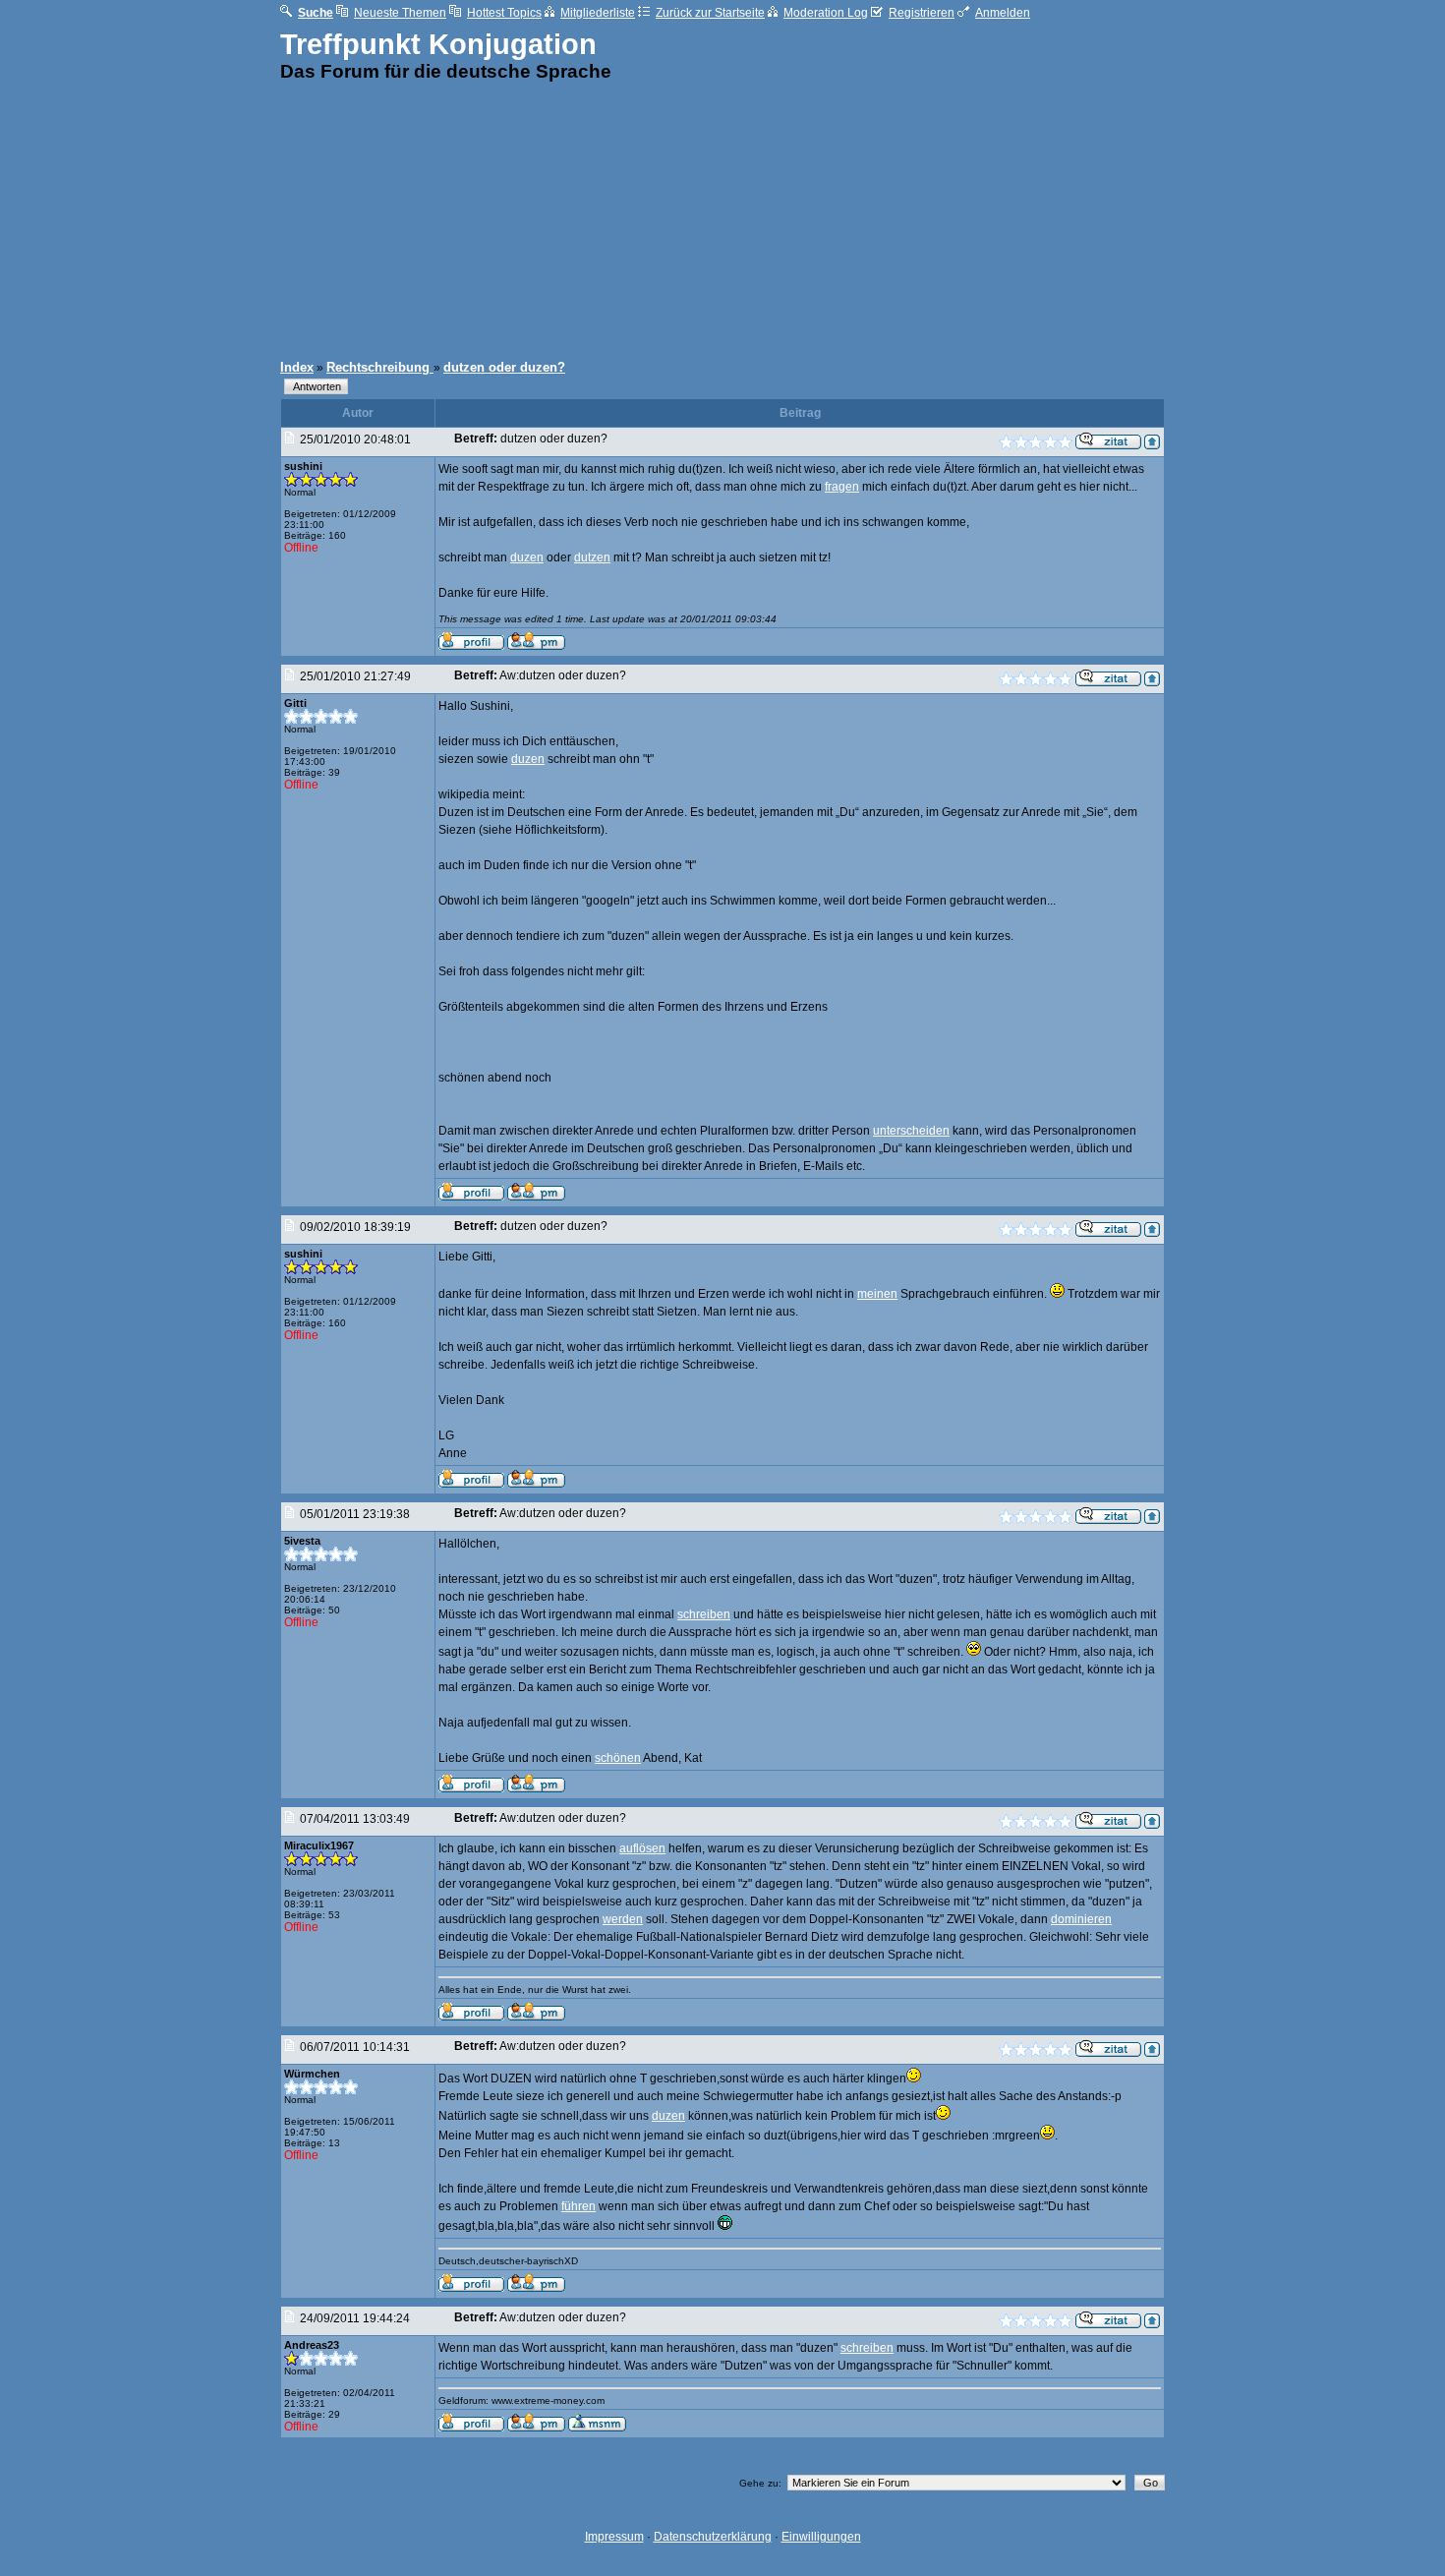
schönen (618, 1758)
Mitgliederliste (598, 13)
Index (297, 367)
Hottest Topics (504, 13)
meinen (877, 1294)
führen (578, 2206)
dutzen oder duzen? (504, 367)
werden (623, 1919)
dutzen (592, 557)
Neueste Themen (400, 13)
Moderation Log (826, 13)
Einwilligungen (821, 2537)
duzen (527, 557)
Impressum (614, 2537)
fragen (842, 487)
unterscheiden (911, 1131)
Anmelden (1003, 13)
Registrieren (922, 13)
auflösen (642, 1848)
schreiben (704, 1614)
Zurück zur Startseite (710, 13)
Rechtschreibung (380, 367)
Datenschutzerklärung (713, 2537)
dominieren (1081, 1919)
